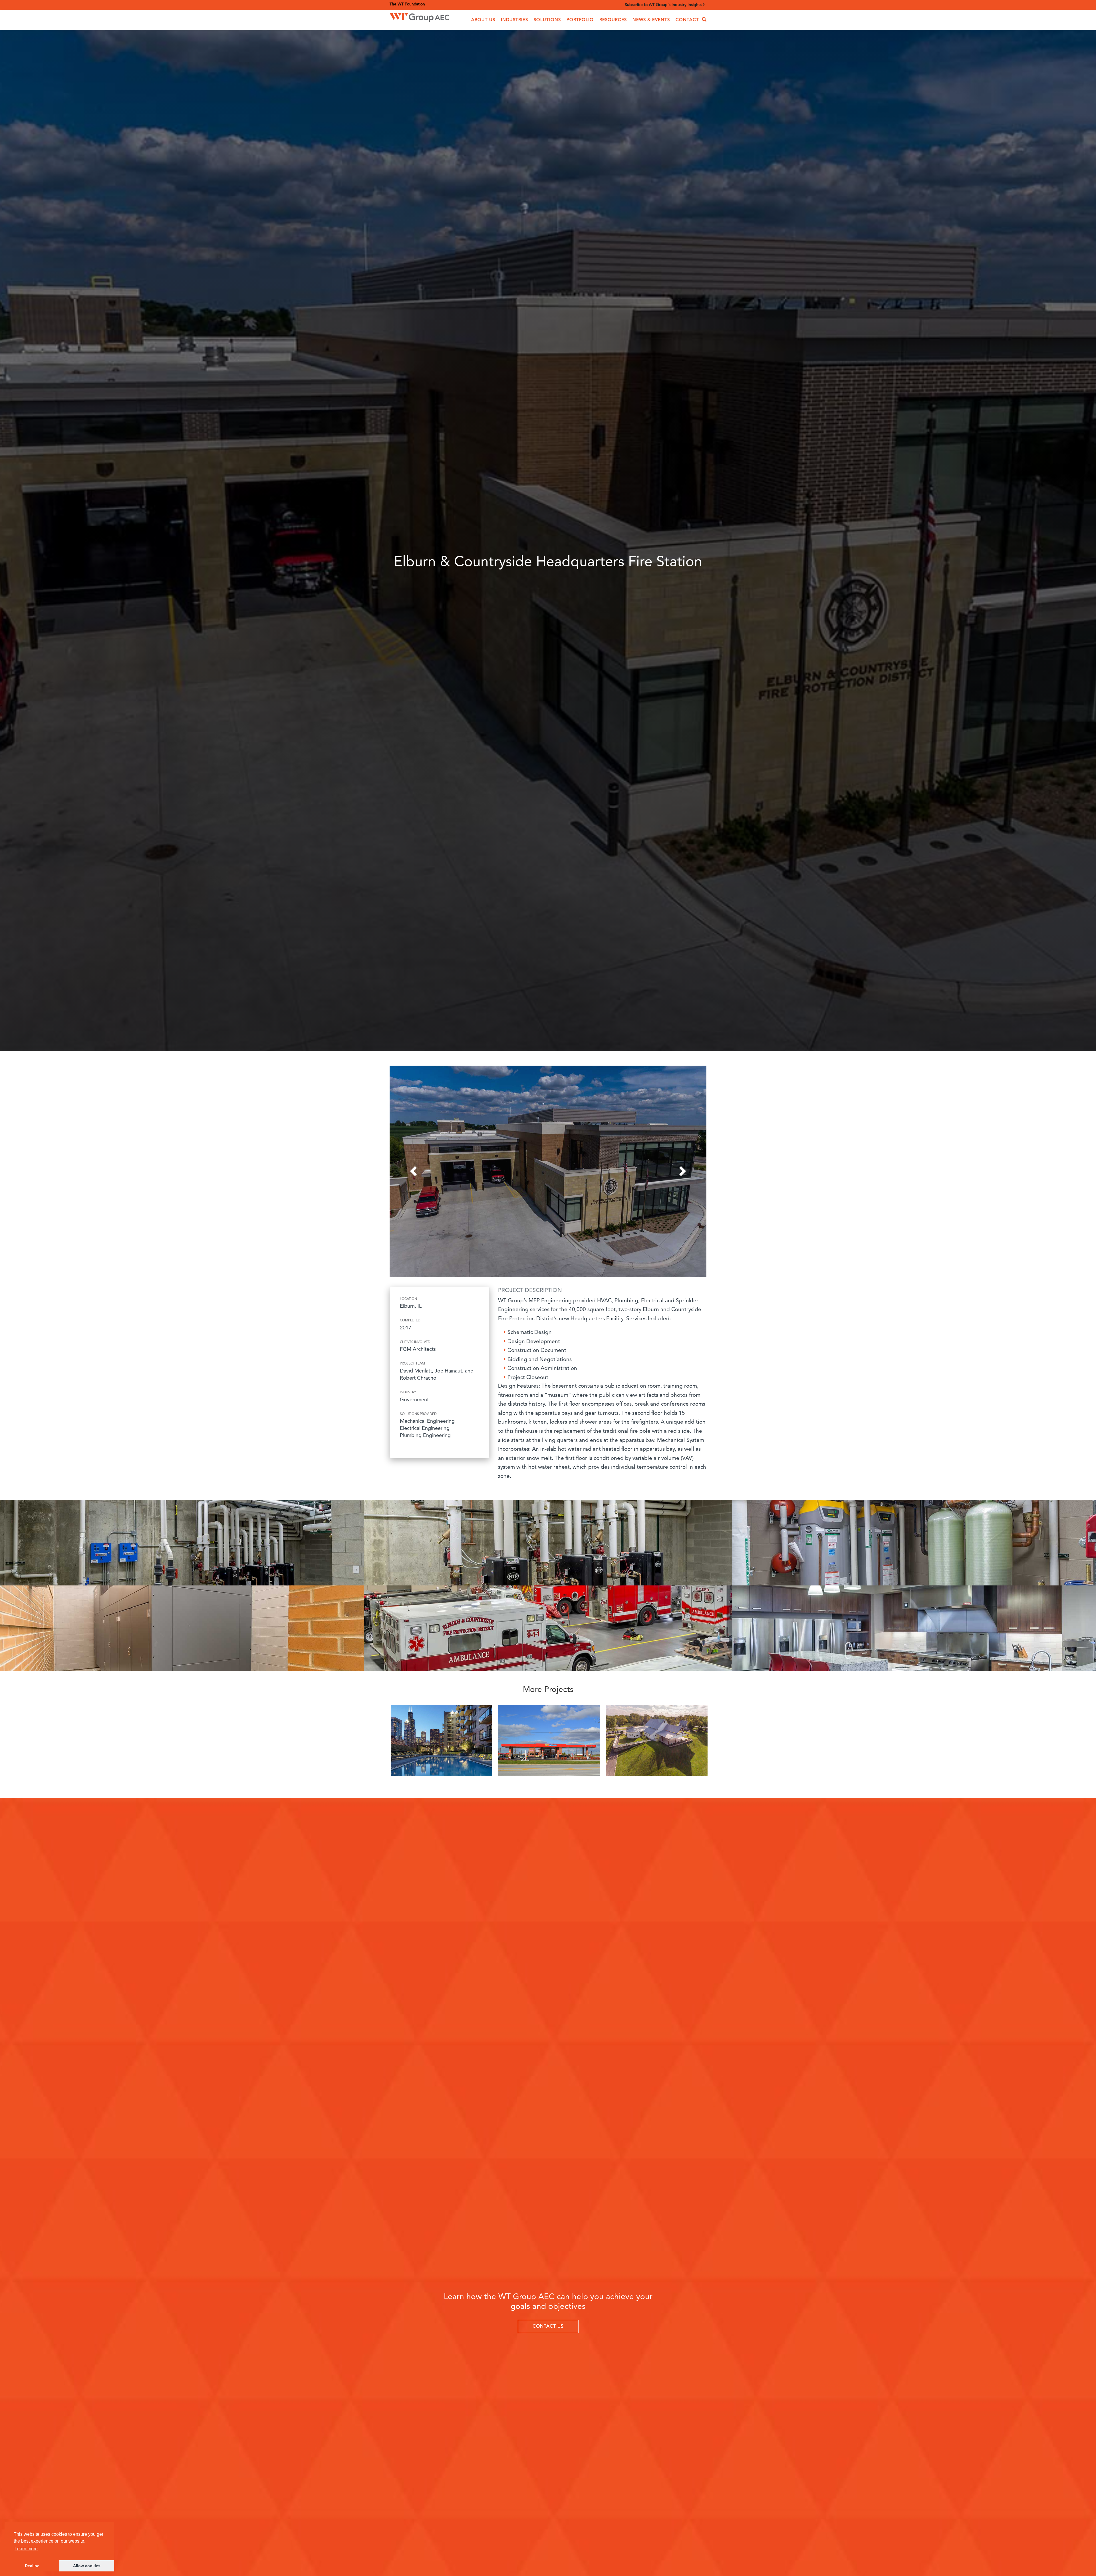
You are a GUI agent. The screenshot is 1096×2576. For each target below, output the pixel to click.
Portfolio (580, 20)
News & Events (651, 20)
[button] (483, 20)
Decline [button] (32, 2566)
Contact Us (548, 2327)
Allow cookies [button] (87, 2566)
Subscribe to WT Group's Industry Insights (664, 5)
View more (442, 1742)
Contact (687, 20)
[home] (419, 16)
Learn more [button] (26, 2549)
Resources (613, 20)
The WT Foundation (407, 4)
